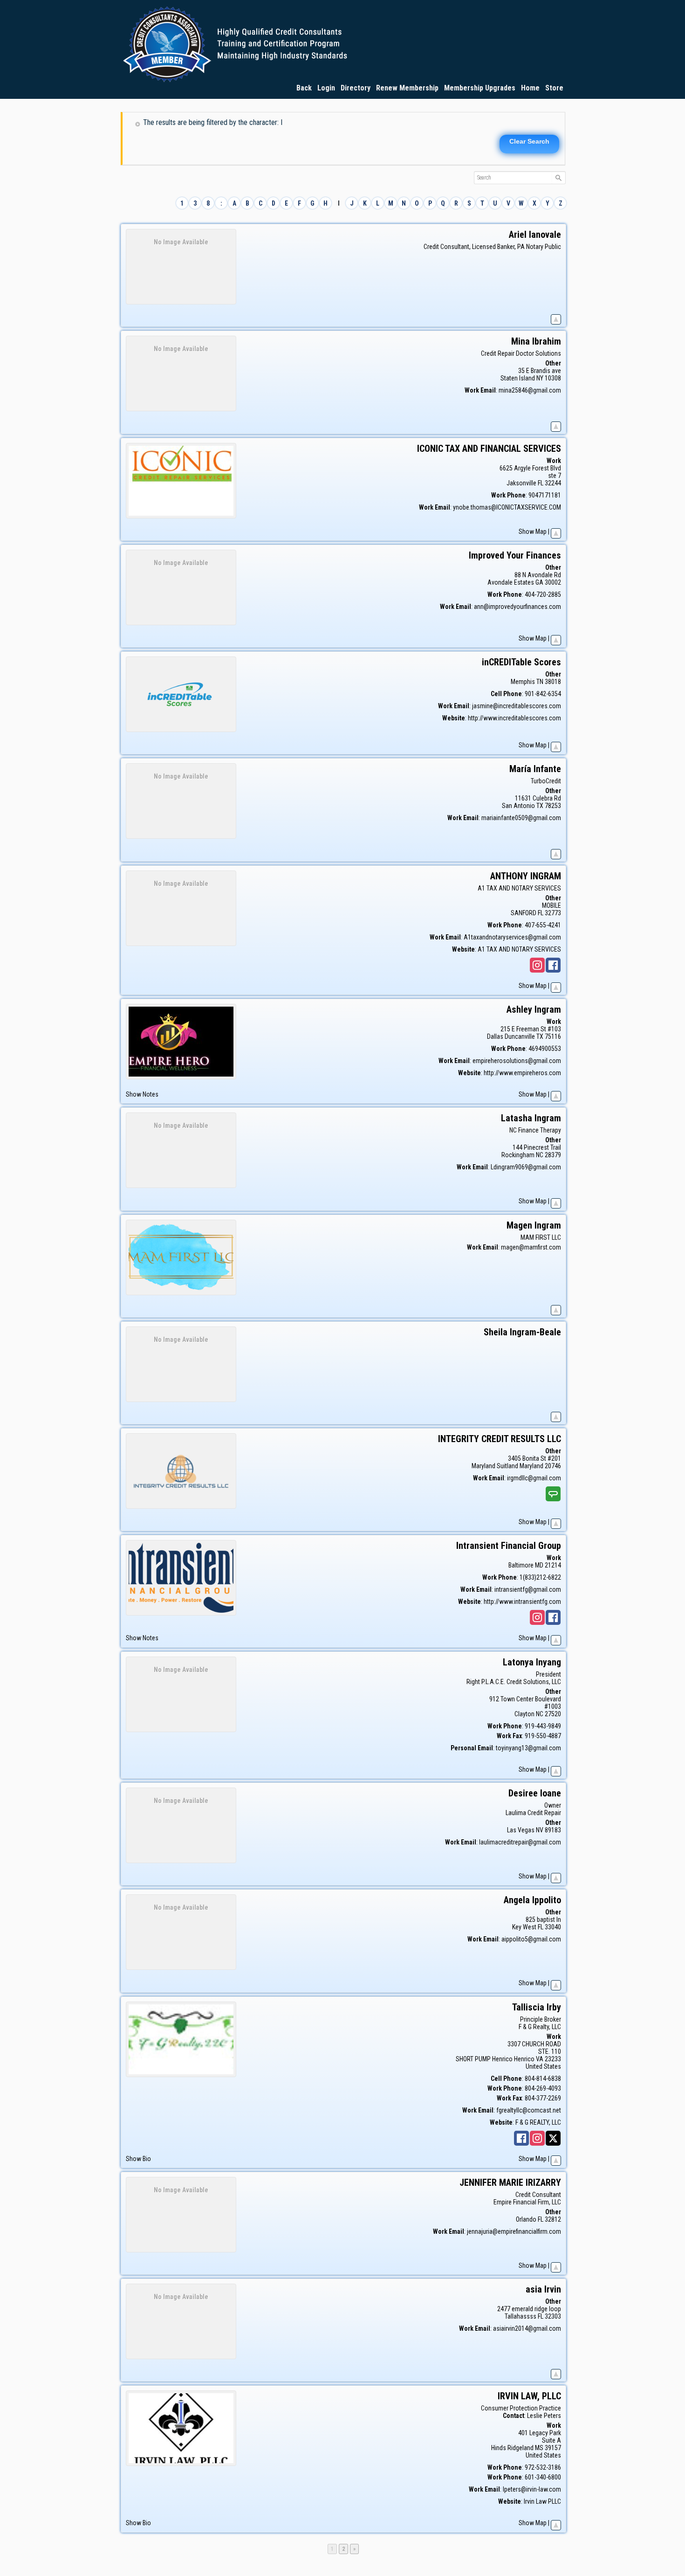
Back (304, 88)
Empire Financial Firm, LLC (527, 2202)
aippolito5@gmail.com (531, 1939)
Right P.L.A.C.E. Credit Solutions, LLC (514, 1682)
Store (554, 88)
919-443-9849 (543, 1726)
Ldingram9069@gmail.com (526, 1167)
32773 (553, 913)
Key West (524, 1927)
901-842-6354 (543, 694)
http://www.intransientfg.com (522, 1602)
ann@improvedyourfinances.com (517, 607)
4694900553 (545, 1049)
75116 (553, 1036)
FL (541, 483)
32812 (553, 2219)
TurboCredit (546, 781)
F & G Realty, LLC (540, 2027)
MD (539, 1565)
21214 (553, 1565)
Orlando (526, 2219)
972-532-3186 (543, 2467)
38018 (553, 682)
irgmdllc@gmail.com (534, 1478)
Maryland (531, 1466)
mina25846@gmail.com (530, 390)
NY (540, 378)
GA (539, 582)
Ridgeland (521, 2448)
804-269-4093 (543, 2088)
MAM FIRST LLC (541, 1237)
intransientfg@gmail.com (528, 1589)
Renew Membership (407, 88)
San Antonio (518, 806)
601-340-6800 (543, 2477)
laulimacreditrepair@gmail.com (520, 1842)
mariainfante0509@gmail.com (521, 818)
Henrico (524, 2059)
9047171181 (545, 495)
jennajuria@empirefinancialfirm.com (514, 2231)
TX (540, 806)
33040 (553, 1927)
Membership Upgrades (480, 88)
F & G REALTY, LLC (538, 2122)
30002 (553, 582)
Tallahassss (521, 2316)
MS (539, 2448)
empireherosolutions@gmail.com (517, 1061)
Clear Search (529, 141)
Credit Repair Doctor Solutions (521, 353)
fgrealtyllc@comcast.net (529, 2110)
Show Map (533, 532)
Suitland (507, 1466)
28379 (553, 1155)
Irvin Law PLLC (542, 2501)
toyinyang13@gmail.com (528, 1748)
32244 (553, 483)
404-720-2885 (543, 594)
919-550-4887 (543, 1736)
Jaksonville (521, 483)
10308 (553, 378)
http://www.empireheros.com (522, 1073)
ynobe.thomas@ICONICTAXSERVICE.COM (507, 507)
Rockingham (518, 1155)
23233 (553, 2059)
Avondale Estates (511, 582)
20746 (553, 1466)
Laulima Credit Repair (533, 1813)
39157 (553, 2448)
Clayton (524, 1714)
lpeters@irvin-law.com (532, 2489)
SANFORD (524, 913)
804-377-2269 (543, 2098)
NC (540, 1155)
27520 (553, 1714)
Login (326, 88)
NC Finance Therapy (535, 1130)
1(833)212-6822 (540, 1577)
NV (540, 1830)
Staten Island (518, 378)
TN (540, 682)
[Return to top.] (556, 318)
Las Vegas (521, 1830)
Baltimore (521, 1565)
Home (530, 88)
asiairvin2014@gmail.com (527, 2328)
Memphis (523, 682)
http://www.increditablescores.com (514, 718)
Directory (356, 88)
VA (540, 2059)
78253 (553, 806)
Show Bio (138, 2159)
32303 (553, 2316)
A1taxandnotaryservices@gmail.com (512, 937)
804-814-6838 (543, 2079)
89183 (553, 1830)
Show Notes (142, 1094)
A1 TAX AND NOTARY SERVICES (519, 888)
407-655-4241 (543, 925)
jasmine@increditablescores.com (517, 706)
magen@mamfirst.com (531, 1247)
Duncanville (520, 1036)
